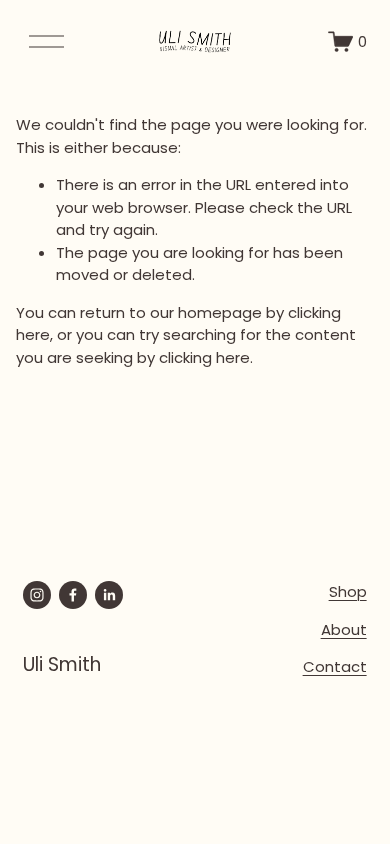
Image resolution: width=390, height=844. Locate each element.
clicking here (204, 357)
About (344, 629)
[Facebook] (73, 595)
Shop (348, 591)
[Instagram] (37, 595)
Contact (335, 666)
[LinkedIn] (109, 595)
